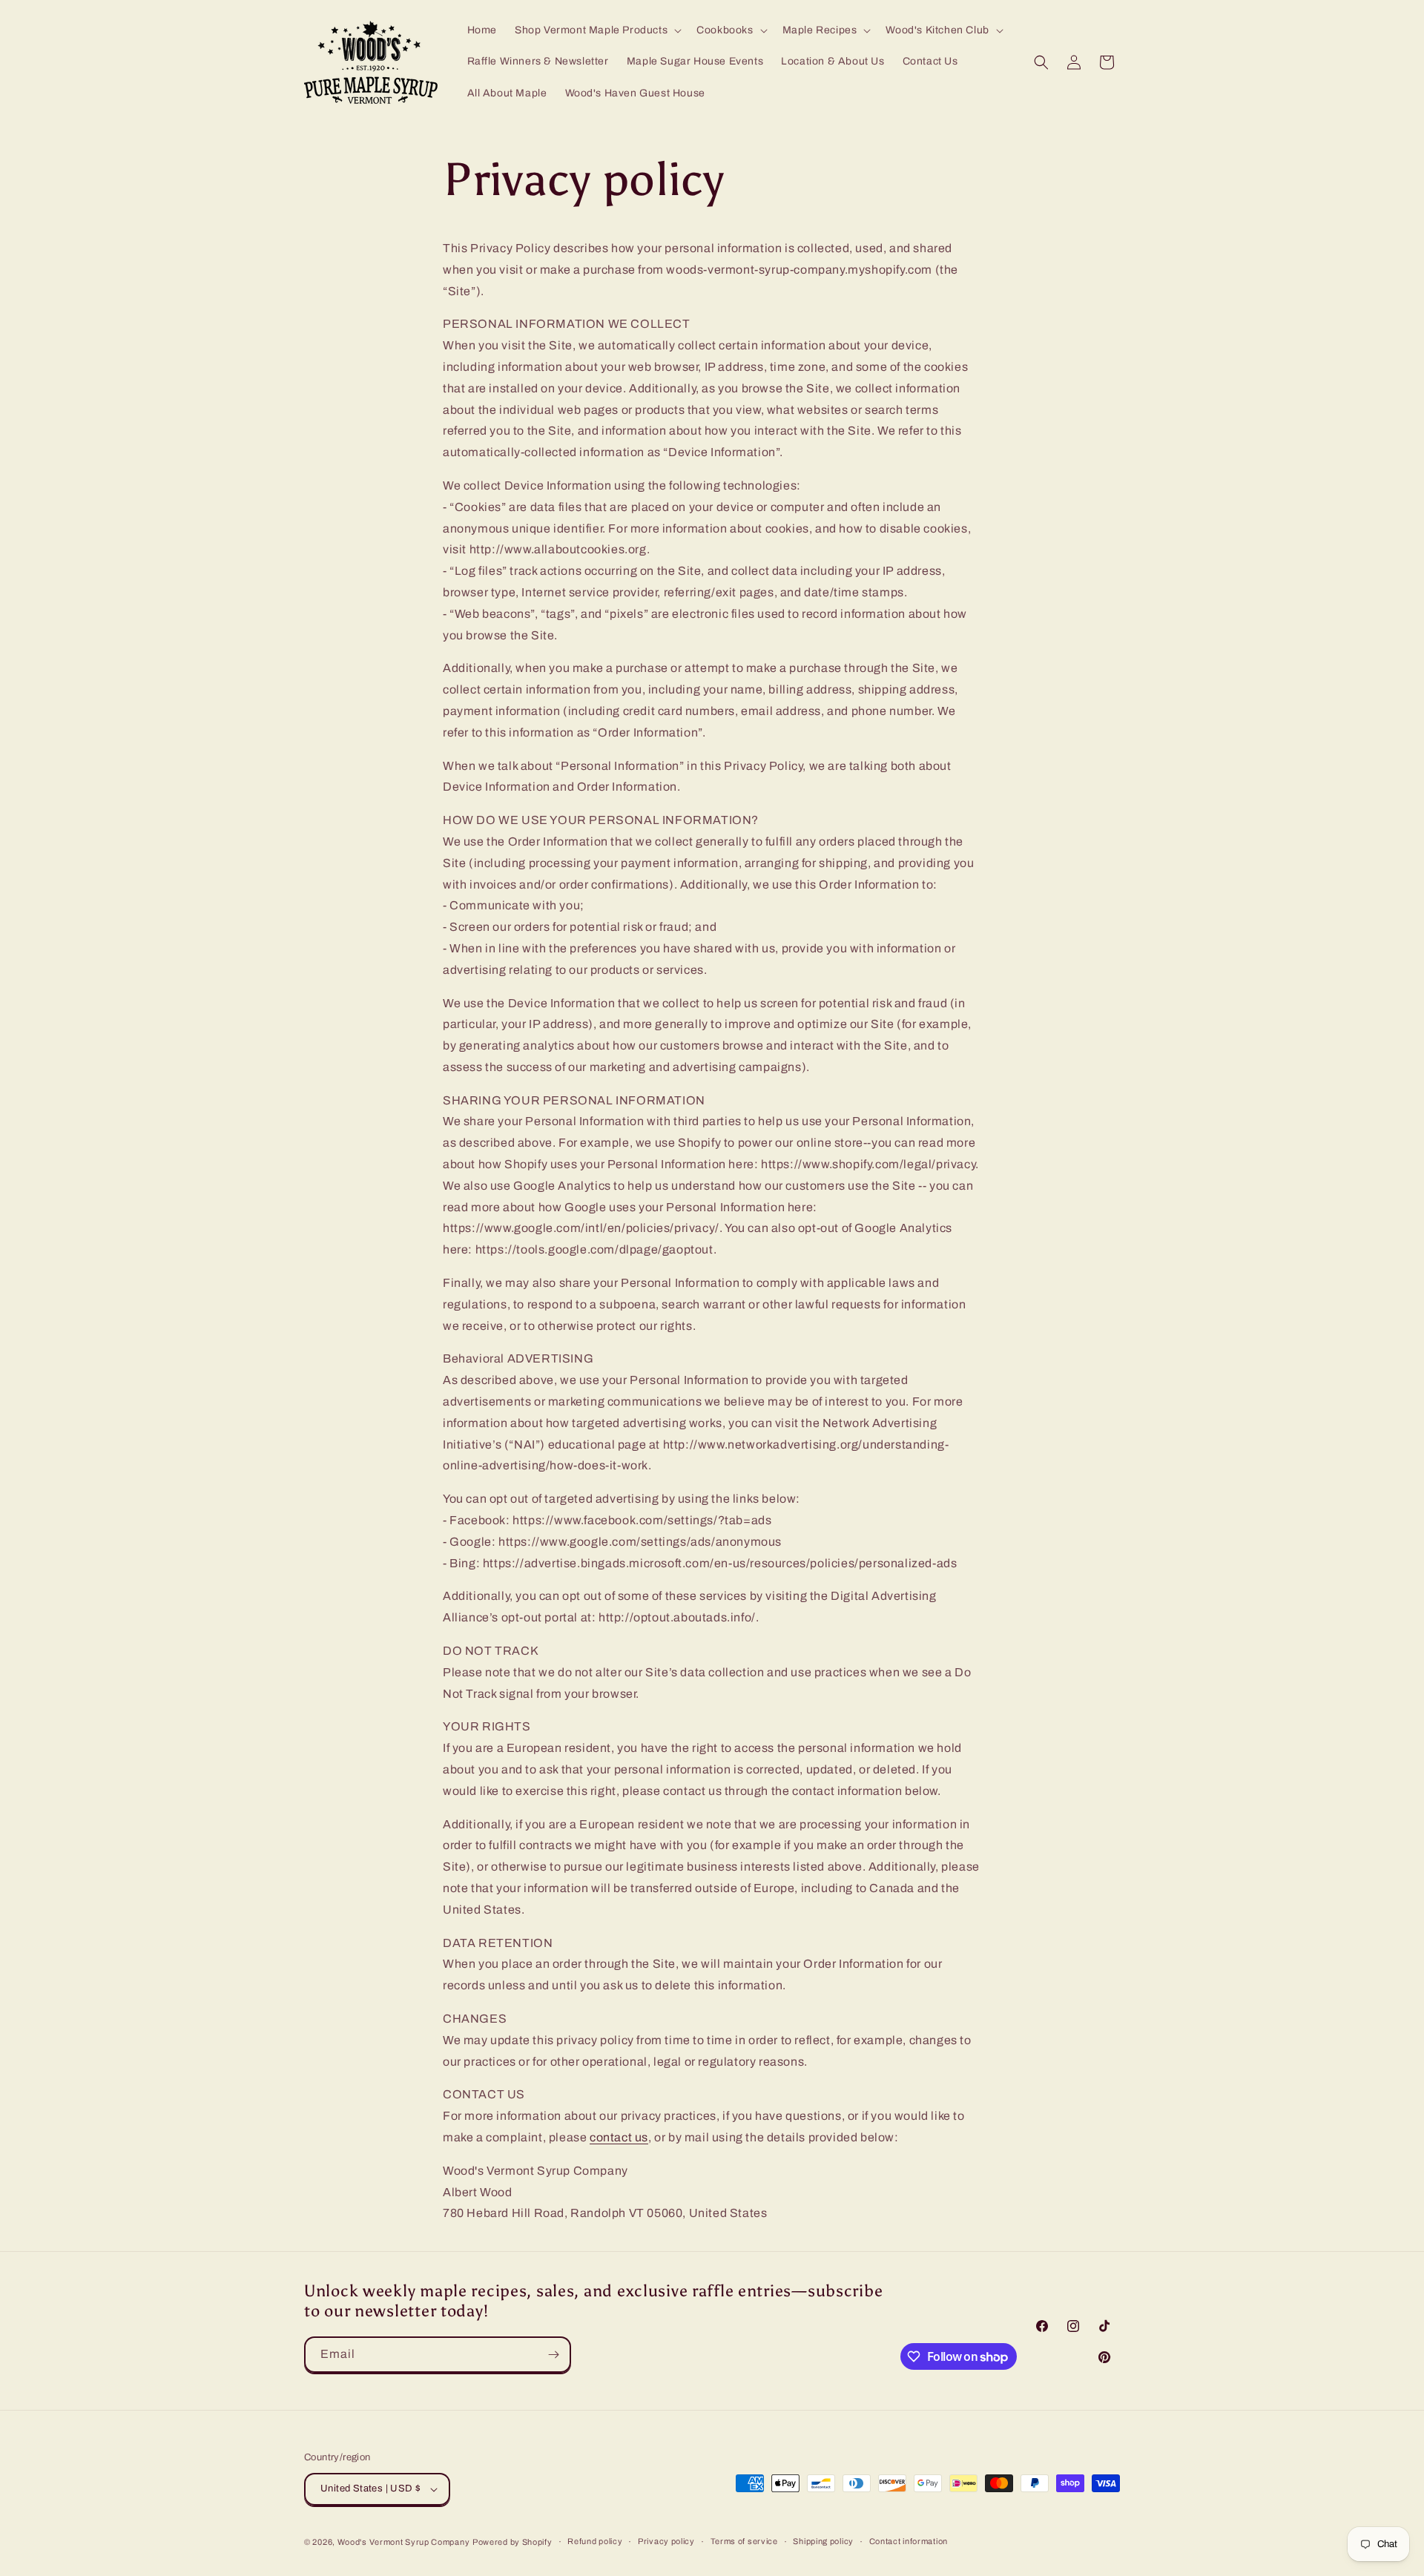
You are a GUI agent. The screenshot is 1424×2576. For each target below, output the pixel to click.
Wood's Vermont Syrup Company (404, 2542)
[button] (597, 30)
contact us (619, 2137)
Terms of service (744, 2541)
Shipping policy (823, 2541)
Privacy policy (666, 2541)
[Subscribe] (553, 2355)
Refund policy (595, 2541)
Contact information (909, 2541)
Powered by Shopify (512, 2542)
